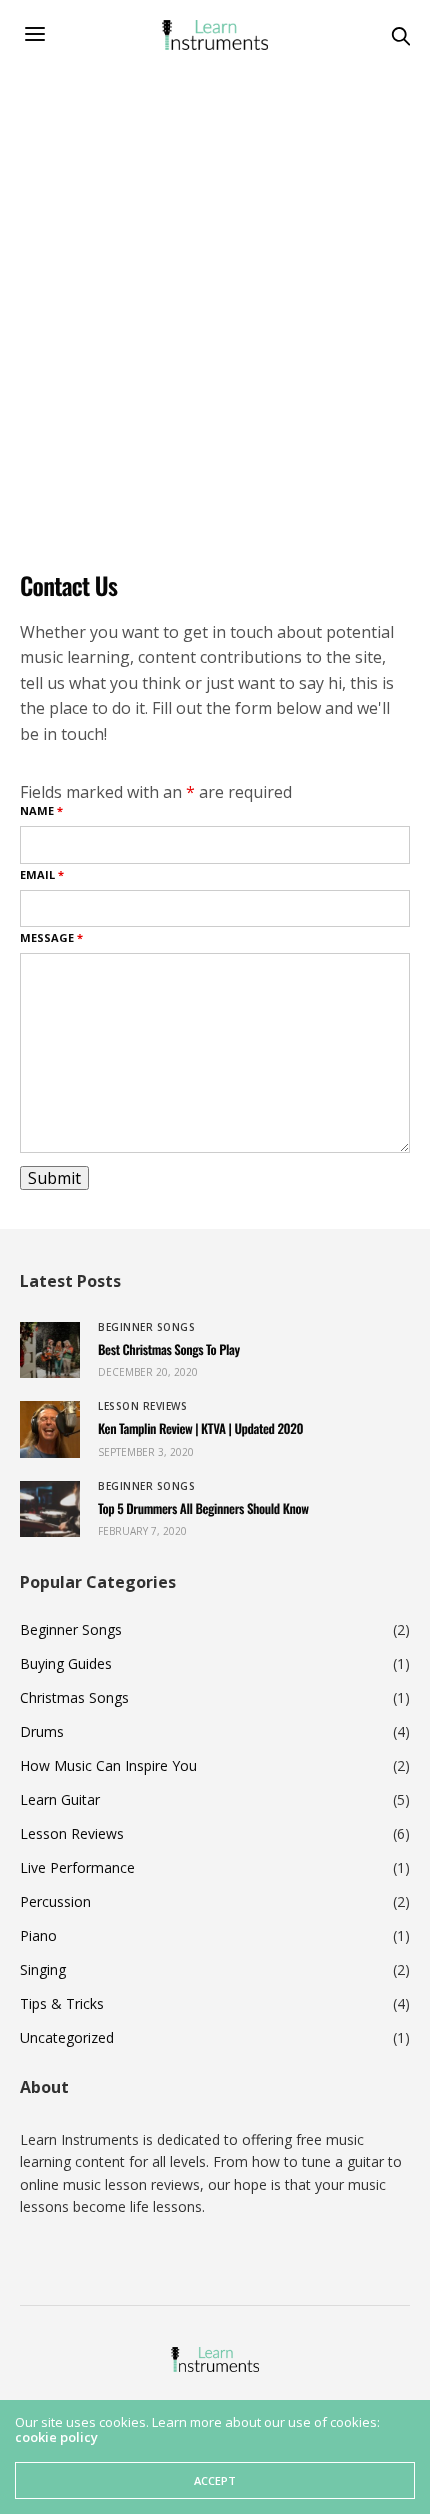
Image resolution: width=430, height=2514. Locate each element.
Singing (43, 1970)
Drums (42, 1732)
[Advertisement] (215, 295)
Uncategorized (67, 2038)
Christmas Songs (74, 1698)
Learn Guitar (60, 1800)
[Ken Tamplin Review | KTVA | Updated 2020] (50, 1429)
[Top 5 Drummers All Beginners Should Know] (50, 1509)
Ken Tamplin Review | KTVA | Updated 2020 (200, 1428)
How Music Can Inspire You (108, 1766)
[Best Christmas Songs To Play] (50, 1350)
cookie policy (56, 2437)
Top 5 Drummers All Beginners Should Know (203, 1508)
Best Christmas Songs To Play (169, 1349)
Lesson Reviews (142, 1406)
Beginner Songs (146, 1327)
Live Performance (77, 1868)
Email (42, 874)
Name (41, 810)
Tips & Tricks (62, 2004)
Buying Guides (66, 1664)
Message (51, 937)
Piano (38, 1936)
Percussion (55, 1902)
